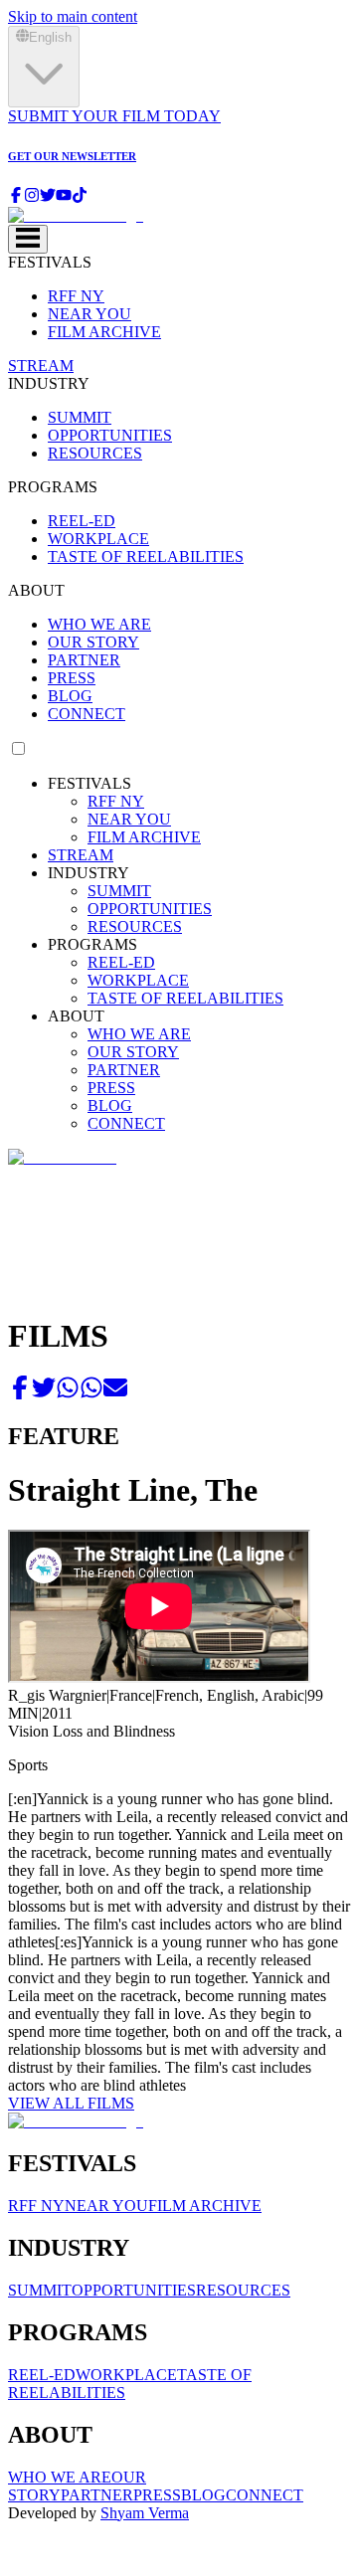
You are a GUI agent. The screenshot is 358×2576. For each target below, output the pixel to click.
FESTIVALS (50, 262)
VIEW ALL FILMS (71, 2103)
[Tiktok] (80, 197)
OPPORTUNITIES (110, 435)
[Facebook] (16, 197)
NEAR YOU (89, 314)
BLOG (70, 696)
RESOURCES (95, 453)
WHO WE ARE (99, 624)
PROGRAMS (53, 487)
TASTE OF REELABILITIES (146, 556)
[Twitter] (48, 197)
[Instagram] (32, 197)
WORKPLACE (98, 539)
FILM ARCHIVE (104, 332)
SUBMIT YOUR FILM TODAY (114, 116)
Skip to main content (73, 16)
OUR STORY (93, 642)
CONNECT (87, 714)
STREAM (41, 366)
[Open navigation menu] (28, 239)
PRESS (72, 678)
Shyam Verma (145, 2513)
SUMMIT (80, 417)
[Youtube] (64, 197)
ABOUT (36, 590)
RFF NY (76, 296)
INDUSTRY (49, 383)
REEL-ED (82, 521)
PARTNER (84, 660)
